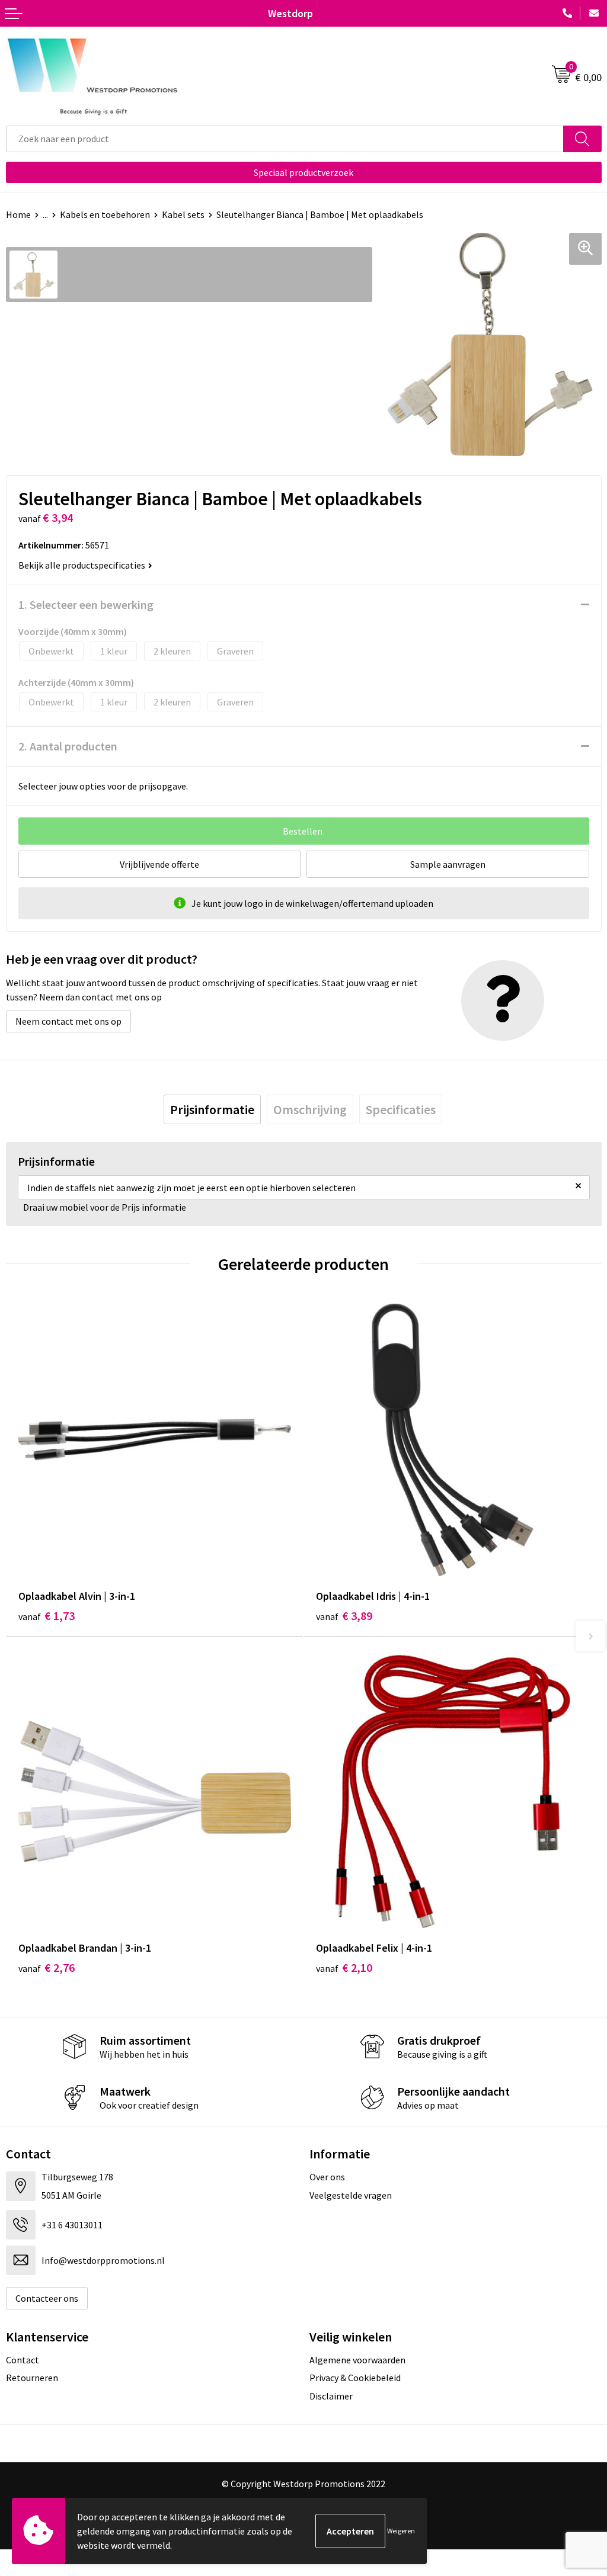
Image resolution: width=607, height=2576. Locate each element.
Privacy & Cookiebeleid (355, 2378)
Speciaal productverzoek (303, 172)
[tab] (212, 1109)
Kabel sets (183, 214)
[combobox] (285, 139)
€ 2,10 (344, 1967)
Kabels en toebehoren (105, 214)
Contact (23, 2360)
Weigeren (401, 2531)
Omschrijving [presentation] (310, 1109)
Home (18, 214)
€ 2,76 (47, 1967)
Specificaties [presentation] (401, 1109)
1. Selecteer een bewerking (86, 604)
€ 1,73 (47, 1616)
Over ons (327, 2177)
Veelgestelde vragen (351, 2195)
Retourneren (32, 2378)
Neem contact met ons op (68, 1021)
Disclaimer (331, 2396)
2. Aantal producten (68, 746)
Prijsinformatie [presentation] (212, 1109)
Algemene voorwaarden (357, 2360)
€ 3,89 (344, 1616)
